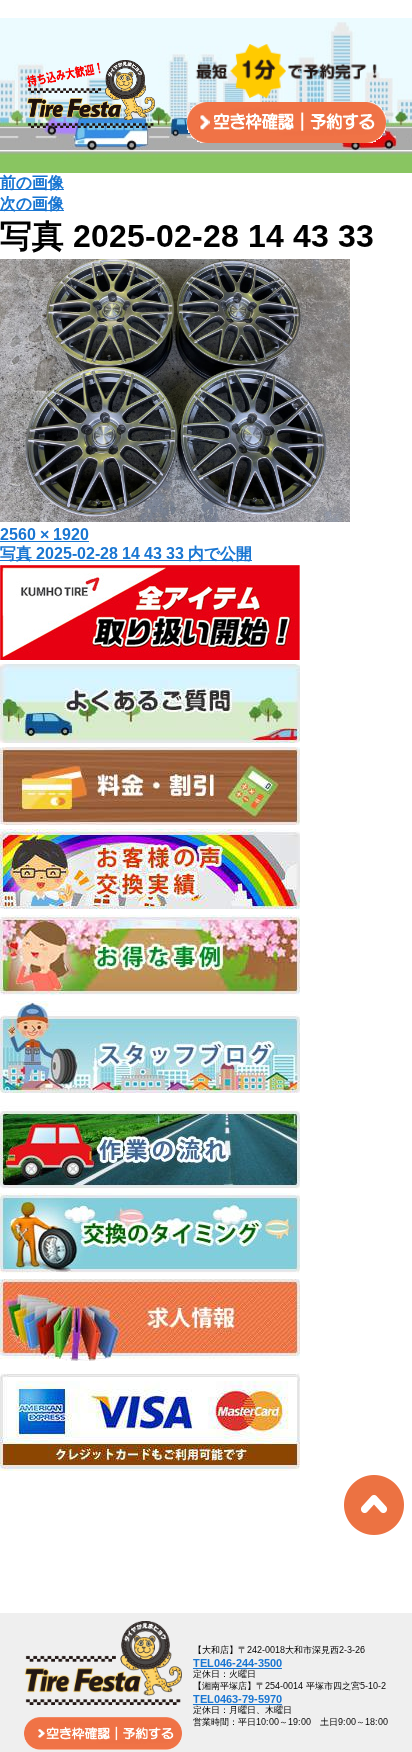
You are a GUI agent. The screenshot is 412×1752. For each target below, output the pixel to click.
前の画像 (32, 182)
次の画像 (32, 203)
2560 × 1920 (44, 534)
